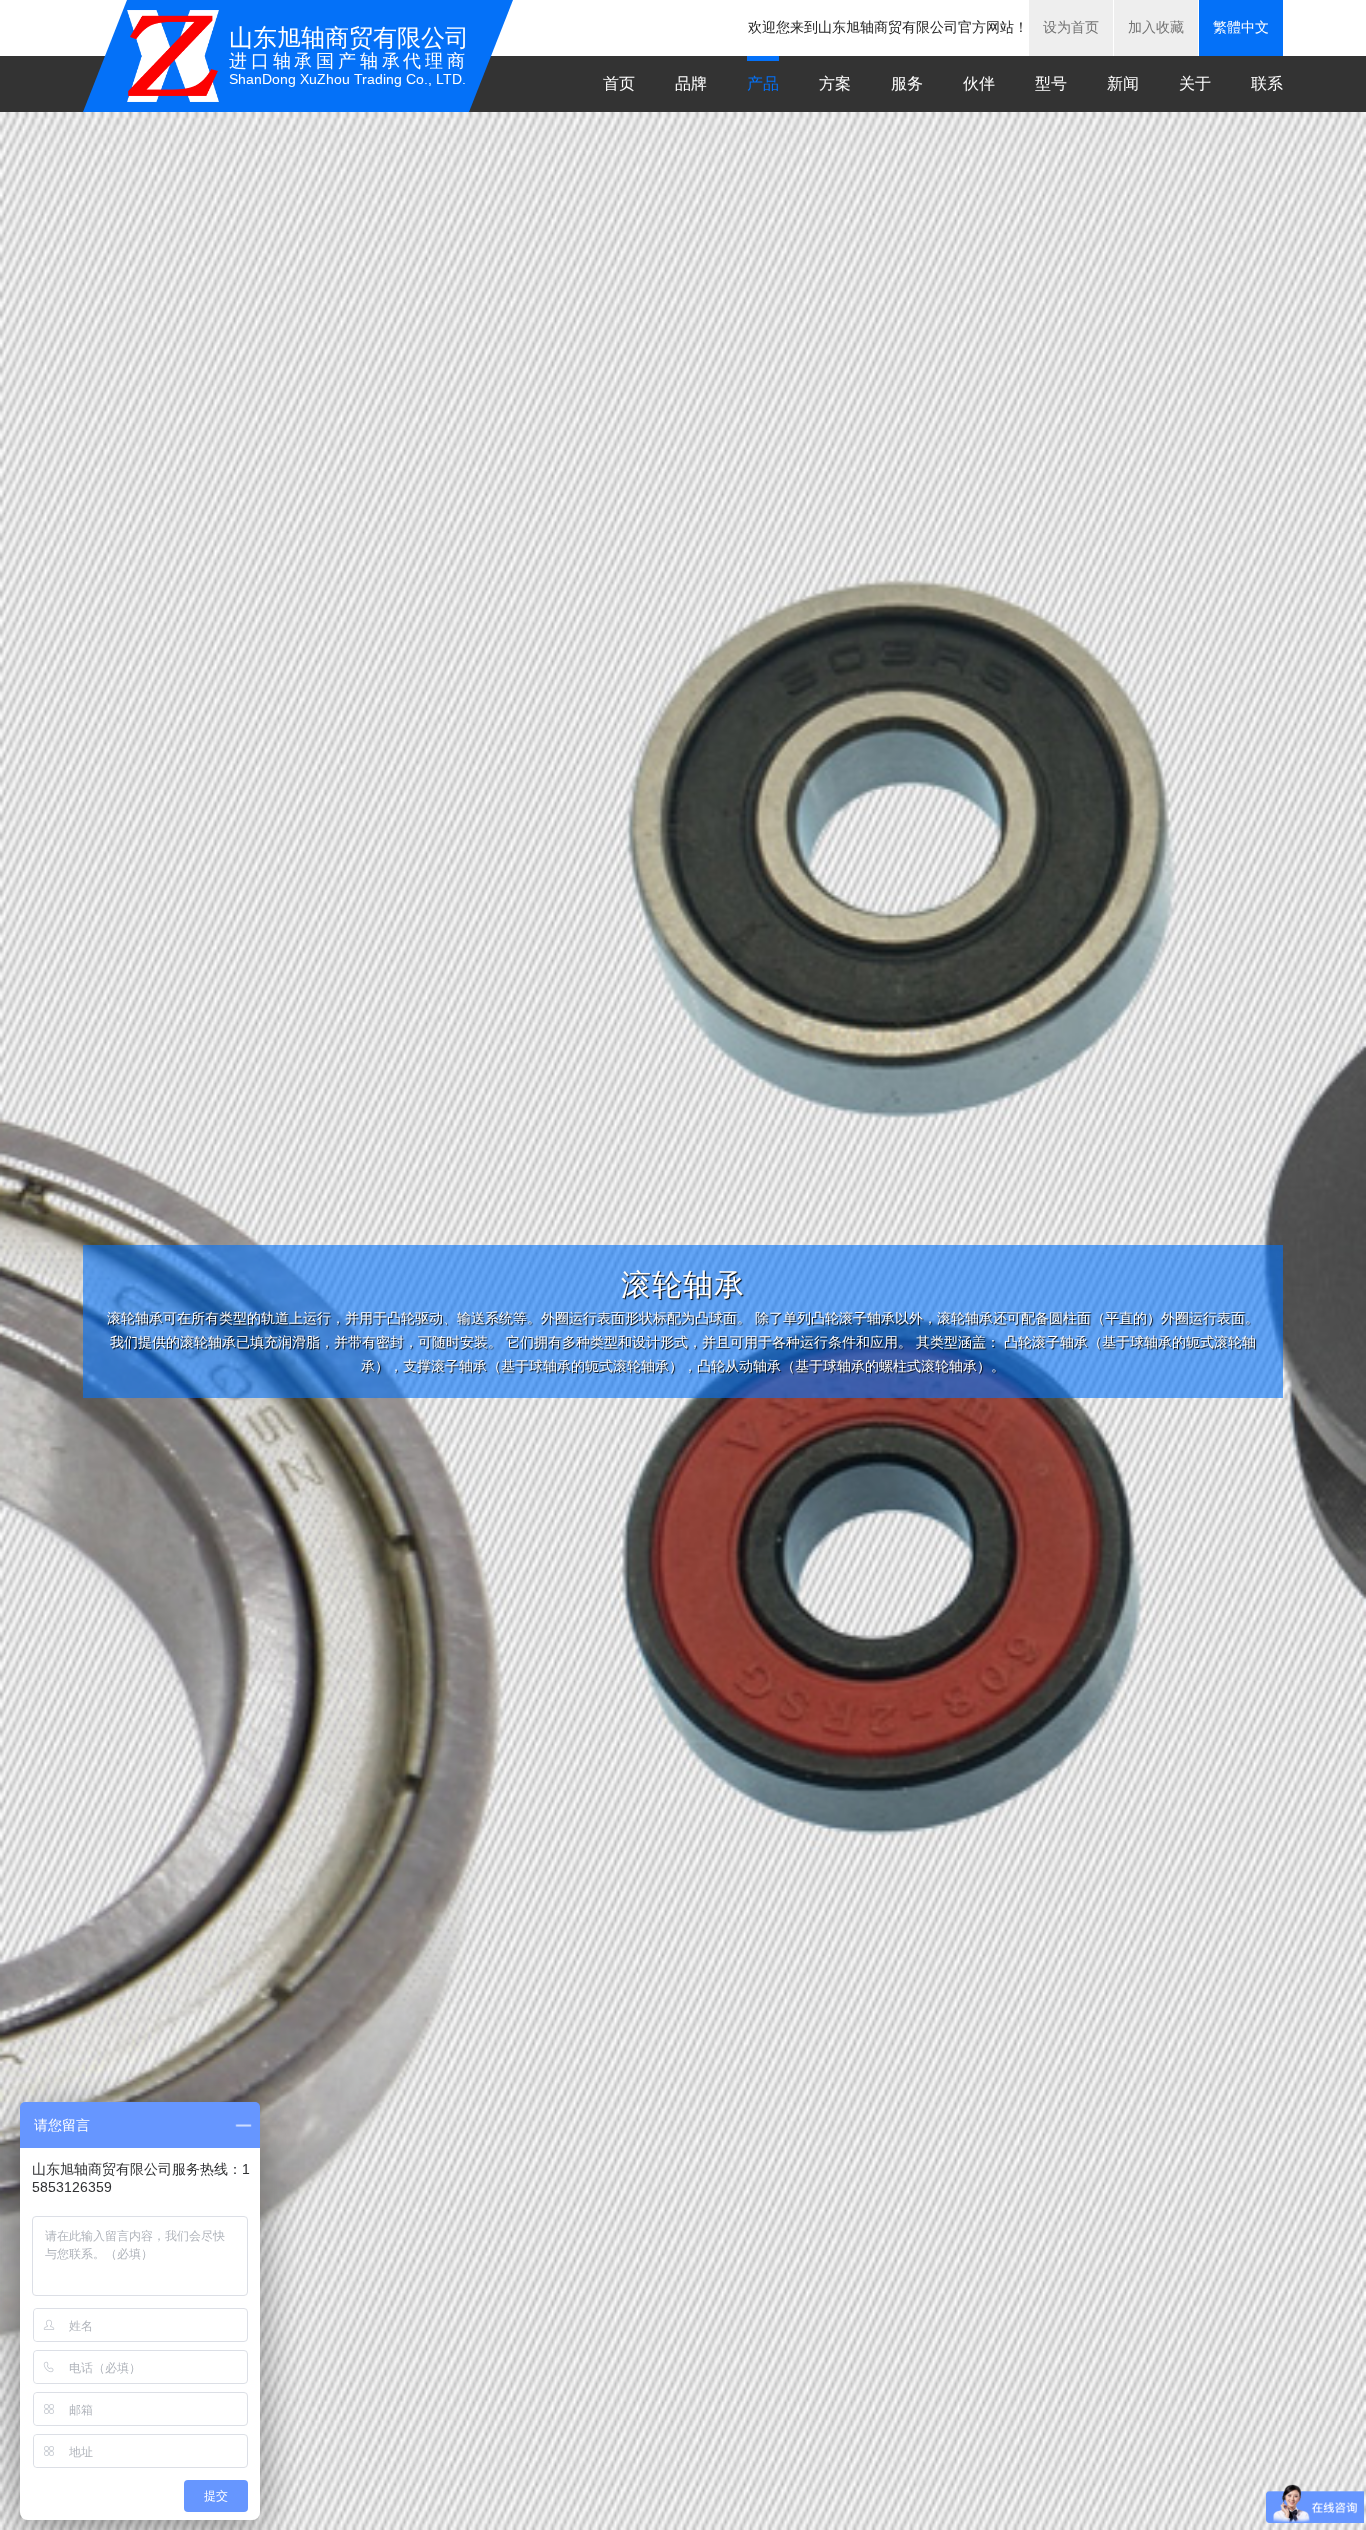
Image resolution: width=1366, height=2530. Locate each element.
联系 (1267, 83)
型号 (1051, 83)
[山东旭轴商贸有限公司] (173, 56)
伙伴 (979, 83)
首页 (619, 83)
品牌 (691, 83)
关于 (1195, 83)
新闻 (1123, 83)
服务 (907, 83)
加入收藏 (1156, 27)
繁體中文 (1241, 27)
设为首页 (1071, 27)
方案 (835, 83)
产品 (763, 83)
